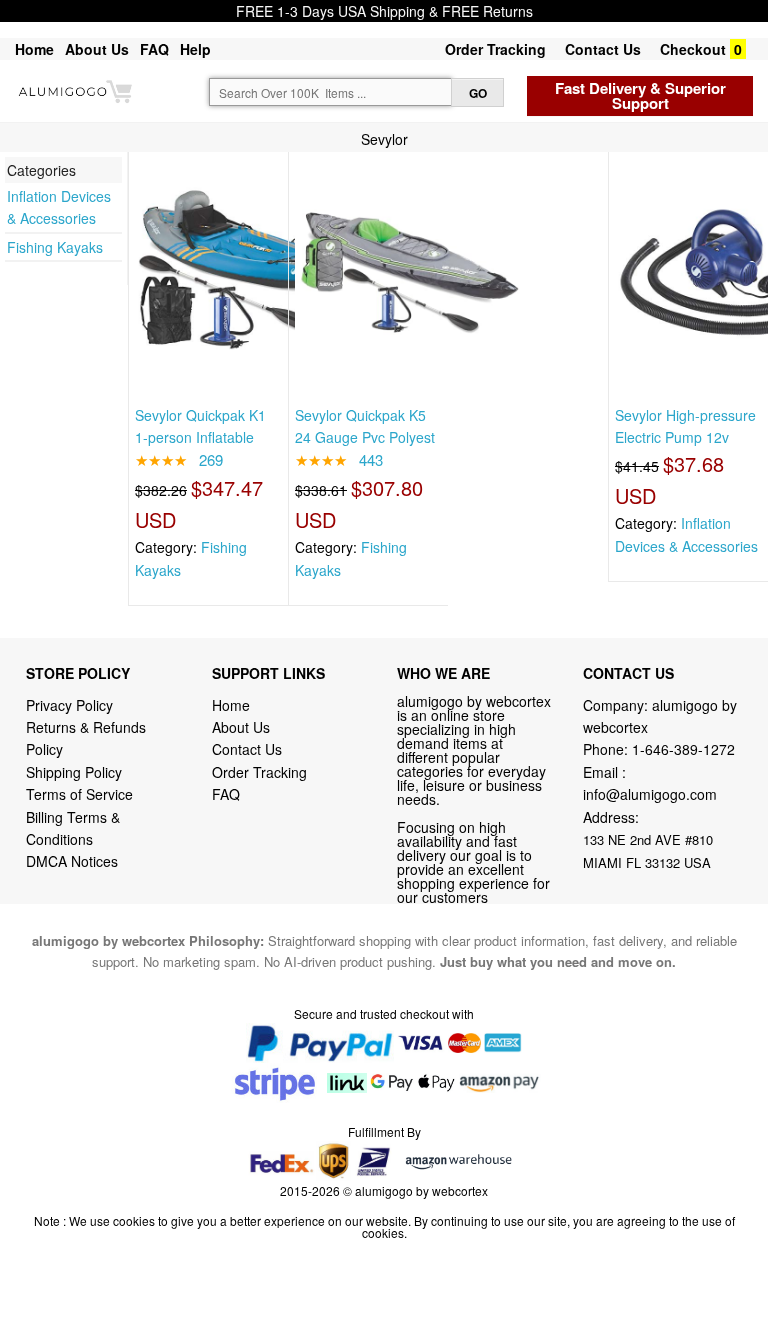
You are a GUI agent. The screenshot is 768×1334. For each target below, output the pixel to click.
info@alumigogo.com (650, 794)
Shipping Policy (76, 772)
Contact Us (603, 49)
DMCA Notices (72, 861)
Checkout (693, 49)
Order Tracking (495, 49)
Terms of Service (79, 794)
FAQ (154, 49)
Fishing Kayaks (55, 247)
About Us (97, 49)
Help (195, 49)
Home (34, 49)
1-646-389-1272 (683, 749)
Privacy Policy (69, 705)
